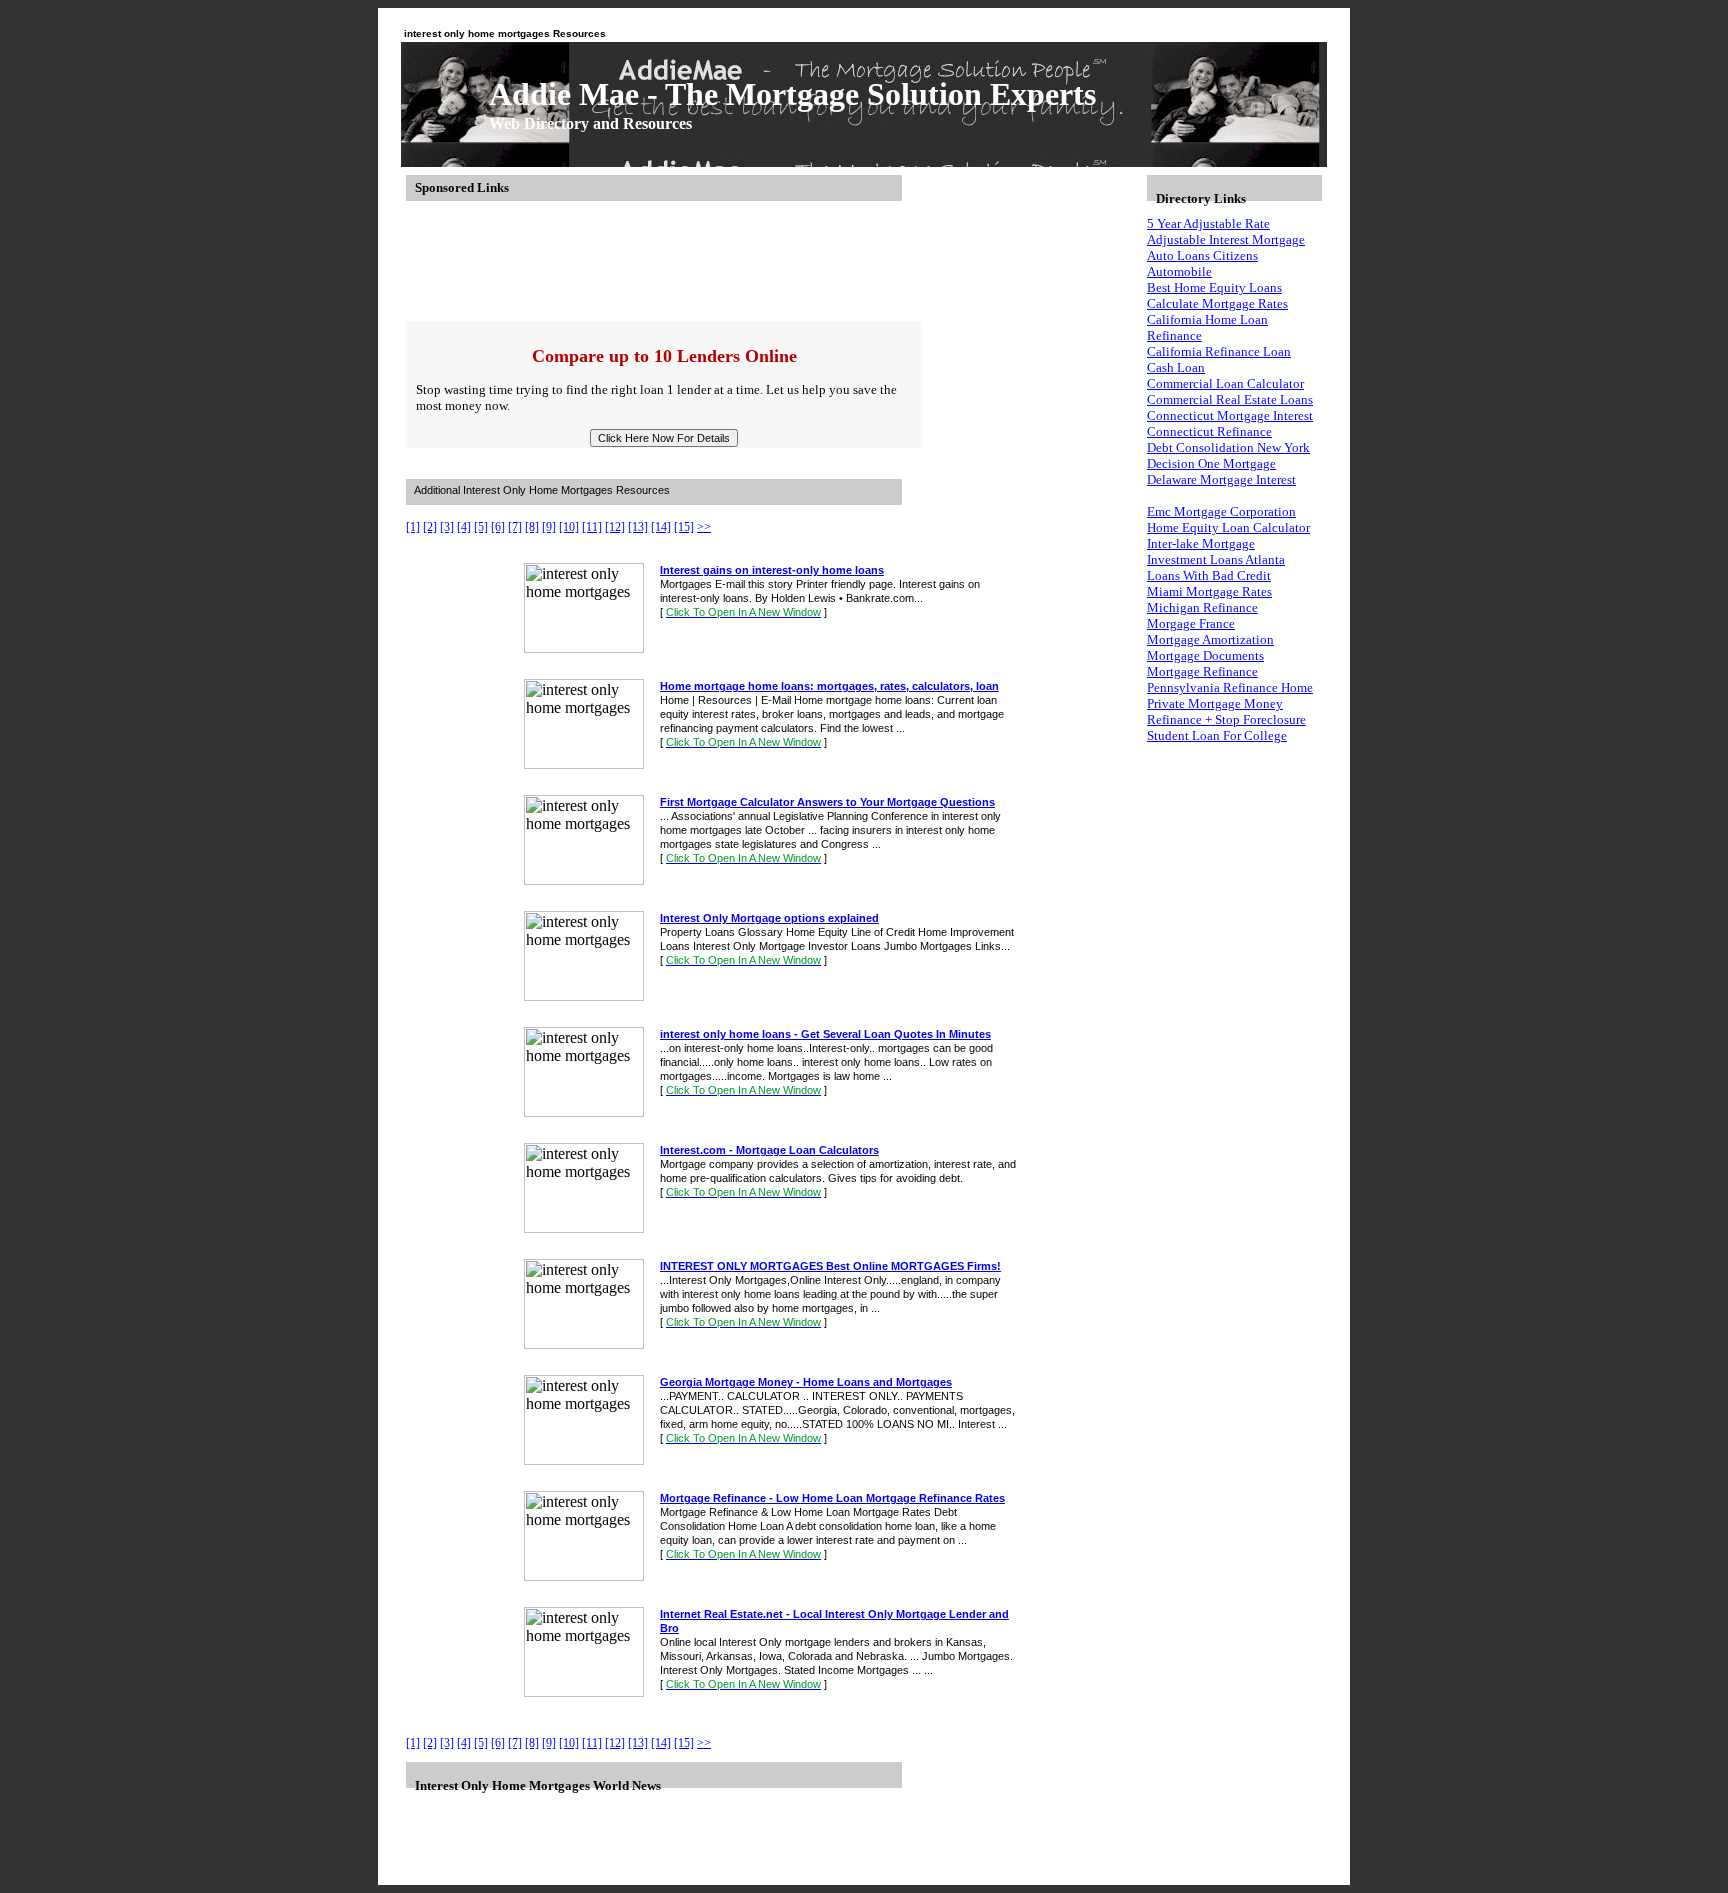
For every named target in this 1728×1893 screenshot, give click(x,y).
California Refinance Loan (1219, 351)
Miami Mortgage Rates (1209, 591)
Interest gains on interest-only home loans (772, 570)
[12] (615, 527)
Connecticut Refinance (1209, 431)
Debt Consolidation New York (1228, 447)
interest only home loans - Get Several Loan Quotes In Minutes (825, 1034)
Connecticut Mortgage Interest (1230, 415)
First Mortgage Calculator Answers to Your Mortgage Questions (827, 802)
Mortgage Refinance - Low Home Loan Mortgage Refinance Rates (832, 1498)
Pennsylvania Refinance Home (1230, 687)
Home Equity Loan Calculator (1228, 527)
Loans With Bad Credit (1209, 575)
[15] (684, 527)
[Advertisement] (770, 261)
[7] (515, 527)
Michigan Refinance (1202, 607)
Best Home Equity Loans (1214, 287)
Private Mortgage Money (1215, 703)
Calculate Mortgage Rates (1217, 303)
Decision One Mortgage (1211, 463)
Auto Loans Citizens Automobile (1202, 263)
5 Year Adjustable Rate (1208, 223)
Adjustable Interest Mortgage (1226, 239)
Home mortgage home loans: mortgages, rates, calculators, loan (829, 686)
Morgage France (1191, 623)
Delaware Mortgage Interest (1221, 479)
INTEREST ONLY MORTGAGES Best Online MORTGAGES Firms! (830, 1266)
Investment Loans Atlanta (1216, 559)
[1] (413, 527)
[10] (569, 527)
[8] (532, 527)
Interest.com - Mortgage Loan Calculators (769, 1150)
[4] (464, 527)
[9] (549, 527)
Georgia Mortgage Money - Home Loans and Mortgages (806, 1382)
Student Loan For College (1217, 735)
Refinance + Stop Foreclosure (1226, 719)
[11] (592, 527)
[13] (638, 527)
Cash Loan (1176, 367)
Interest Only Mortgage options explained (769, 918)
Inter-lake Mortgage (1201, 543)
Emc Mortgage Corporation (1221, 511)
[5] (481, 527)
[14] (661, 527)
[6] (498, 527)
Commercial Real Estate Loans (1230, 399)
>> (704, 527)
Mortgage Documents (1205, 655)
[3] (447, 527)
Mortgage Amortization (1210, 639)
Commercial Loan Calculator (1225, 383)
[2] (430, 527)
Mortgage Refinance (1202, 671)
